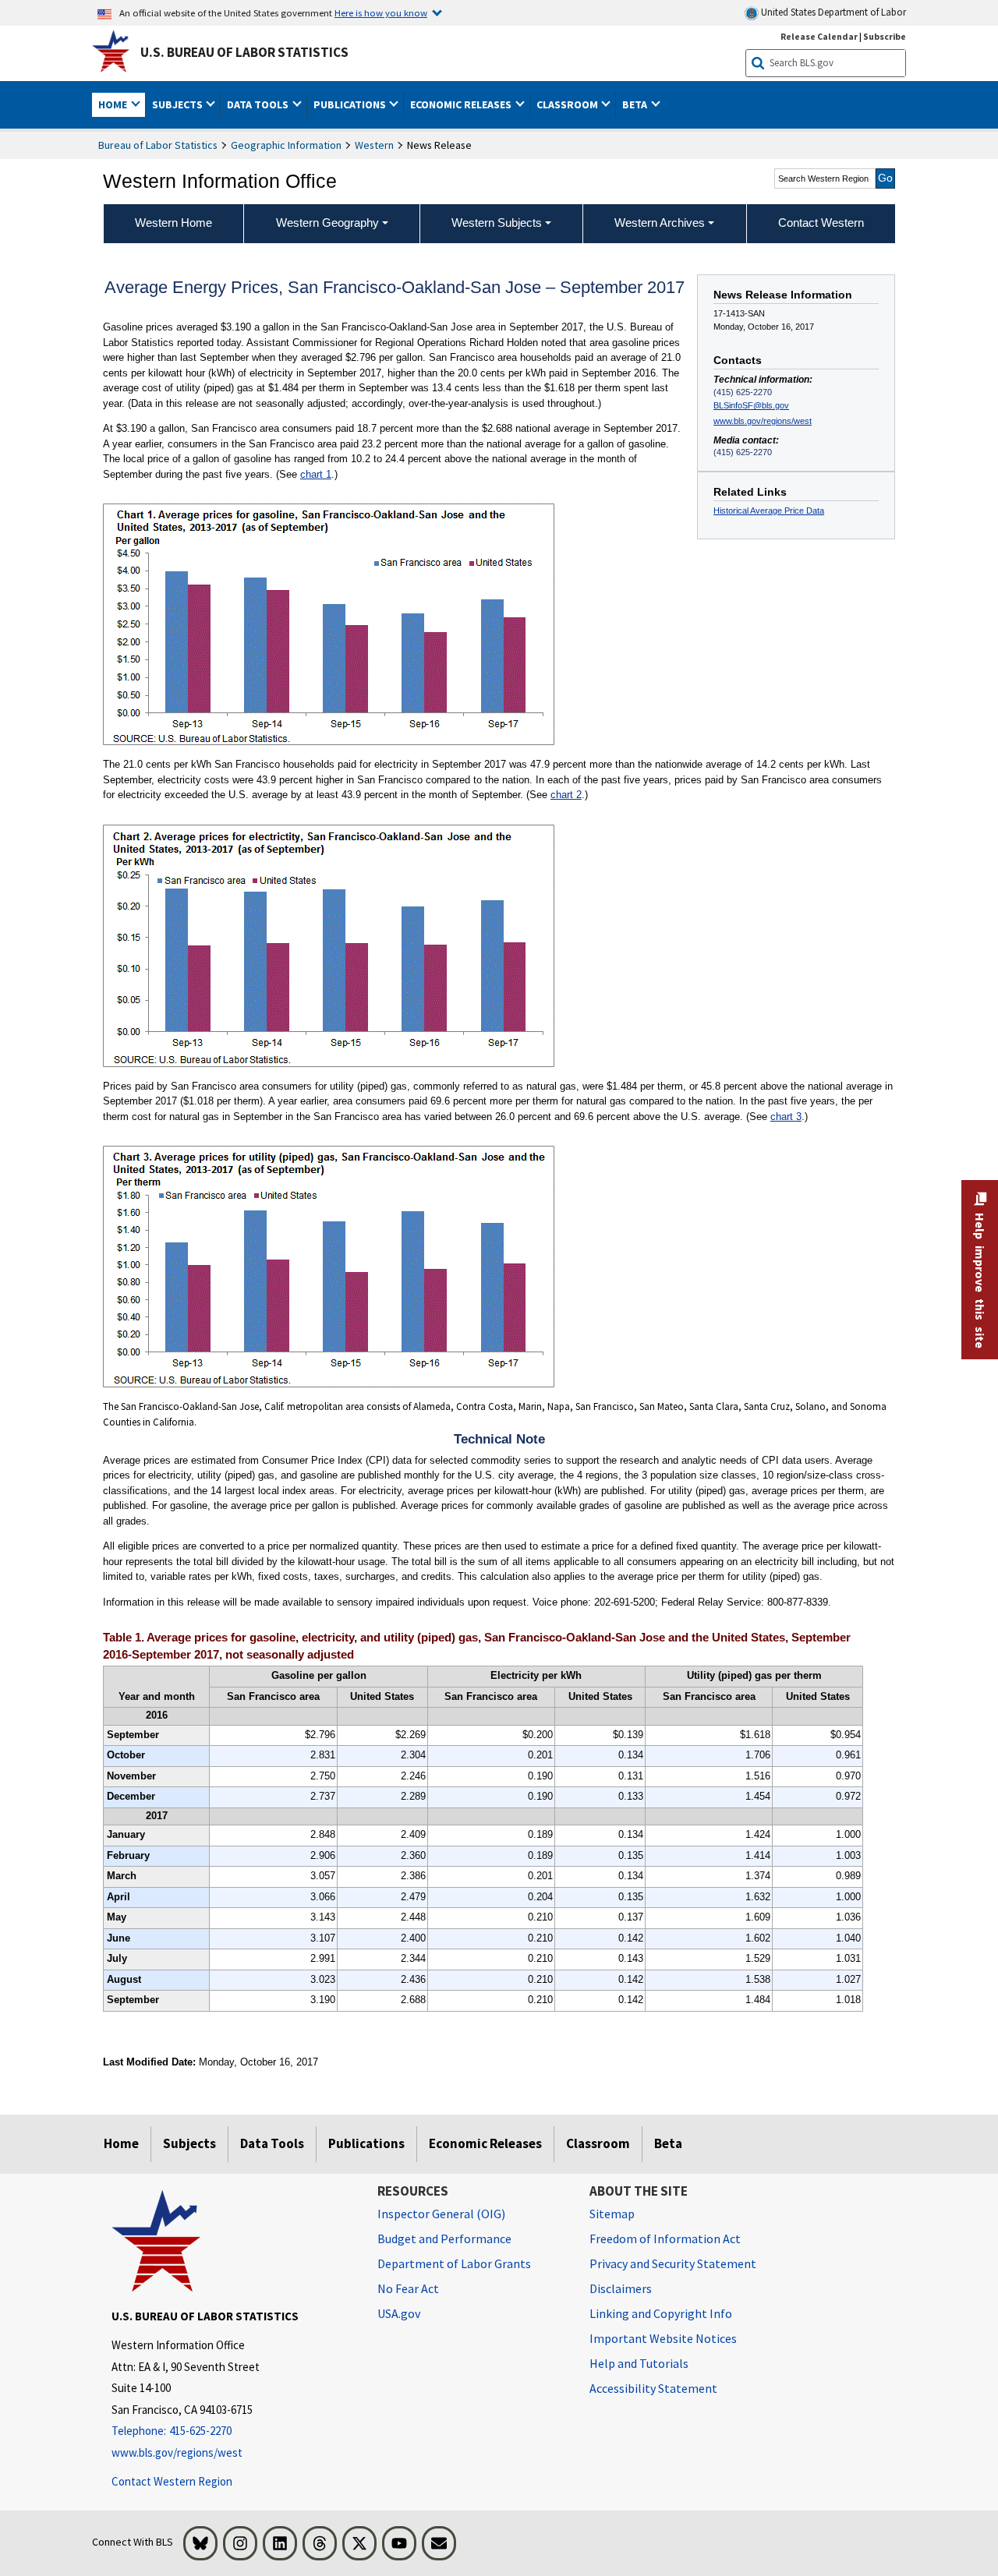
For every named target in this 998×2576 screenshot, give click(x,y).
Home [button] (114, 104)
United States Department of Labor (832, 12)
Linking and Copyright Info (661, 2313)
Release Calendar (819, 36)
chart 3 (786, 1117)
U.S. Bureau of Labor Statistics (244, 52)
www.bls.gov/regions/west (763, 421)
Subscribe (885, 36)
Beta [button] (636, 104)
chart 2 (566, 795)
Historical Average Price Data (769, 511)
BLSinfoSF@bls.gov (751, 405)
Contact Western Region (172, 2481)
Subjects (189, 2143)
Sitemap (612, 2214)
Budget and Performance (444, 2239)
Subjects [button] (179, 104)
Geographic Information (286, 145)
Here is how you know (381, 12)
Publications (366, 2143)
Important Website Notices (663, 2338)
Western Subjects (497, 223)
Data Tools (272, 2143)
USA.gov (399, 2313)
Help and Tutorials (639, 2363)
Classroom (598, 2143)
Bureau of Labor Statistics (158, 145)
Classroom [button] (568, 104)
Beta (668, 2143)
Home (121, 2143)
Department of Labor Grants (454, 2263)
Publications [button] (351, 104)
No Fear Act (408, 2288)
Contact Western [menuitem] (821, 223)
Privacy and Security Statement (673, 2263)
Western (374, 145)
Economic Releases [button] (462, 104)
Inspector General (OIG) (441, 2214)
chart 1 (316, 474)
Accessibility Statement (653, 2388)
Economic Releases (485, 2143)
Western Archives (660, 223)
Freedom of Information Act (665, 2239)
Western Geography (327, 223)
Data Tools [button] (259, 104)
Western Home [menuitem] (173, 223)
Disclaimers (621, 2288)
